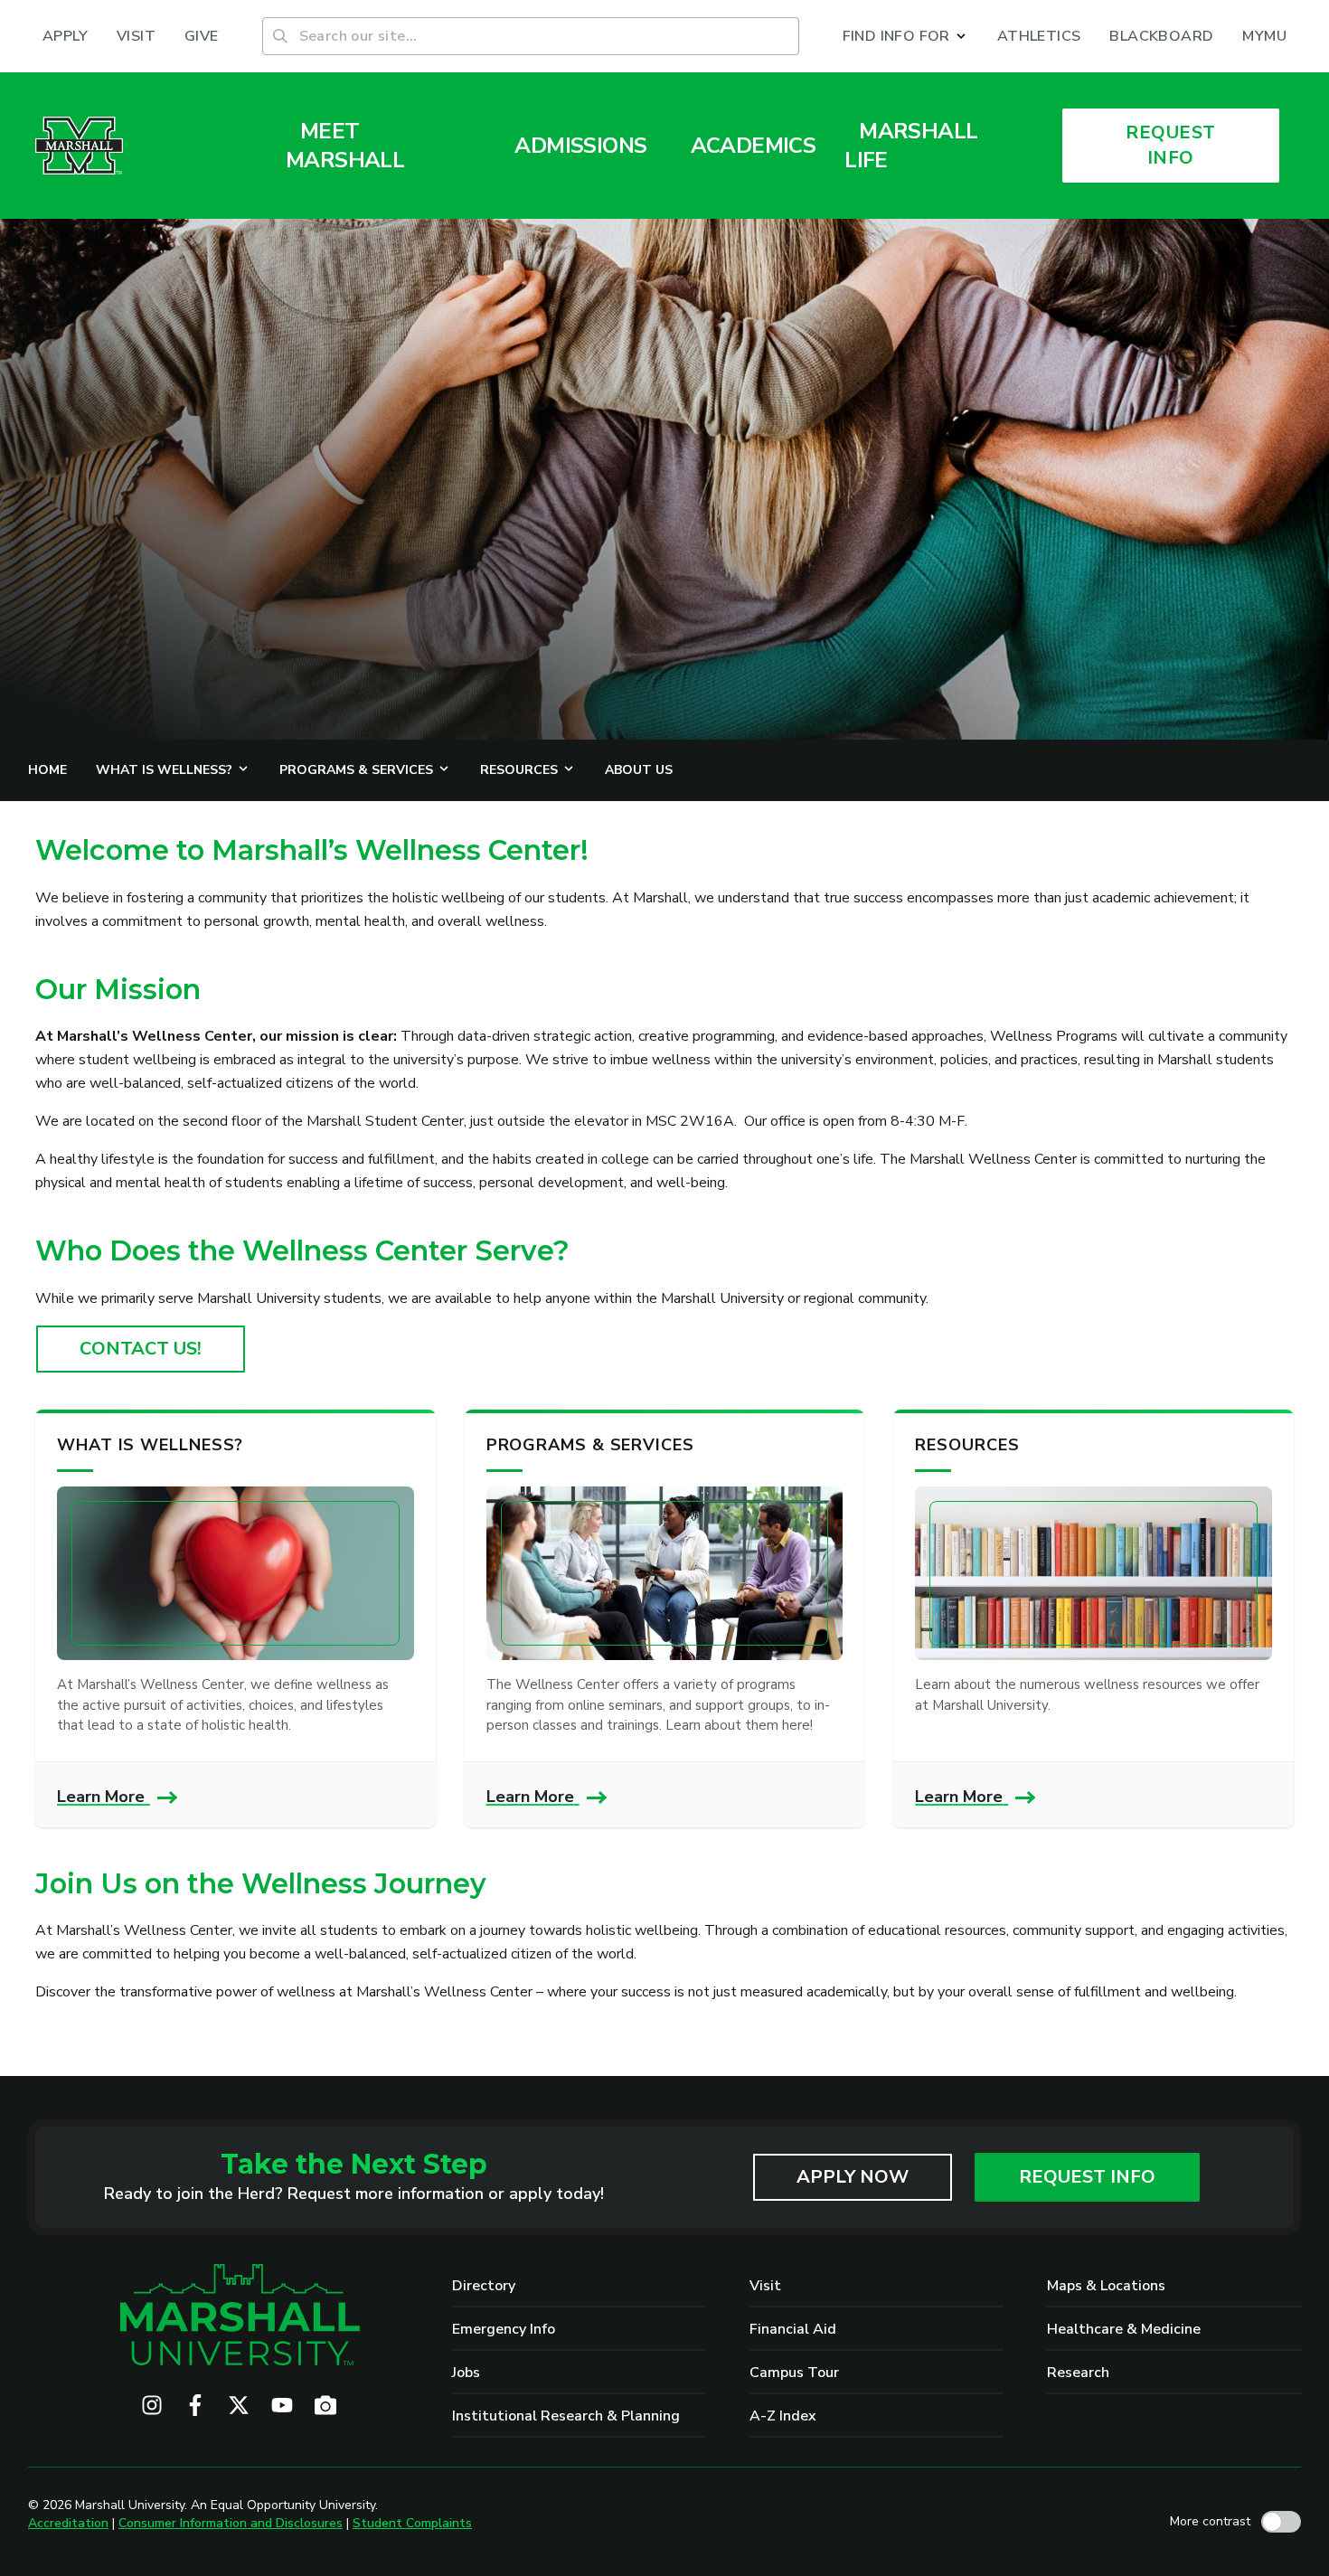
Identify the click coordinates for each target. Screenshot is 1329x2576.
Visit (765, 2286)
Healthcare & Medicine (1124, 2329)
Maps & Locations (1106, 2286)
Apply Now (853, 2177)
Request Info (1087, 2177)
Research (1078, 2373)
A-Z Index (783, 2416)
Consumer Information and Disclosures (231, 2523)
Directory (484, 2286)
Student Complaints (412, 2523)
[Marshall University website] (79, 146)
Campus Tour (794, 2373)
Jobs (466, 2373)
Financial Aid (793, 2329)
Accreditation (68, 2523)
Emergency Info (504, 2329)
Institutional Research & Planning (566, 2416)
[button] (905, 36)
